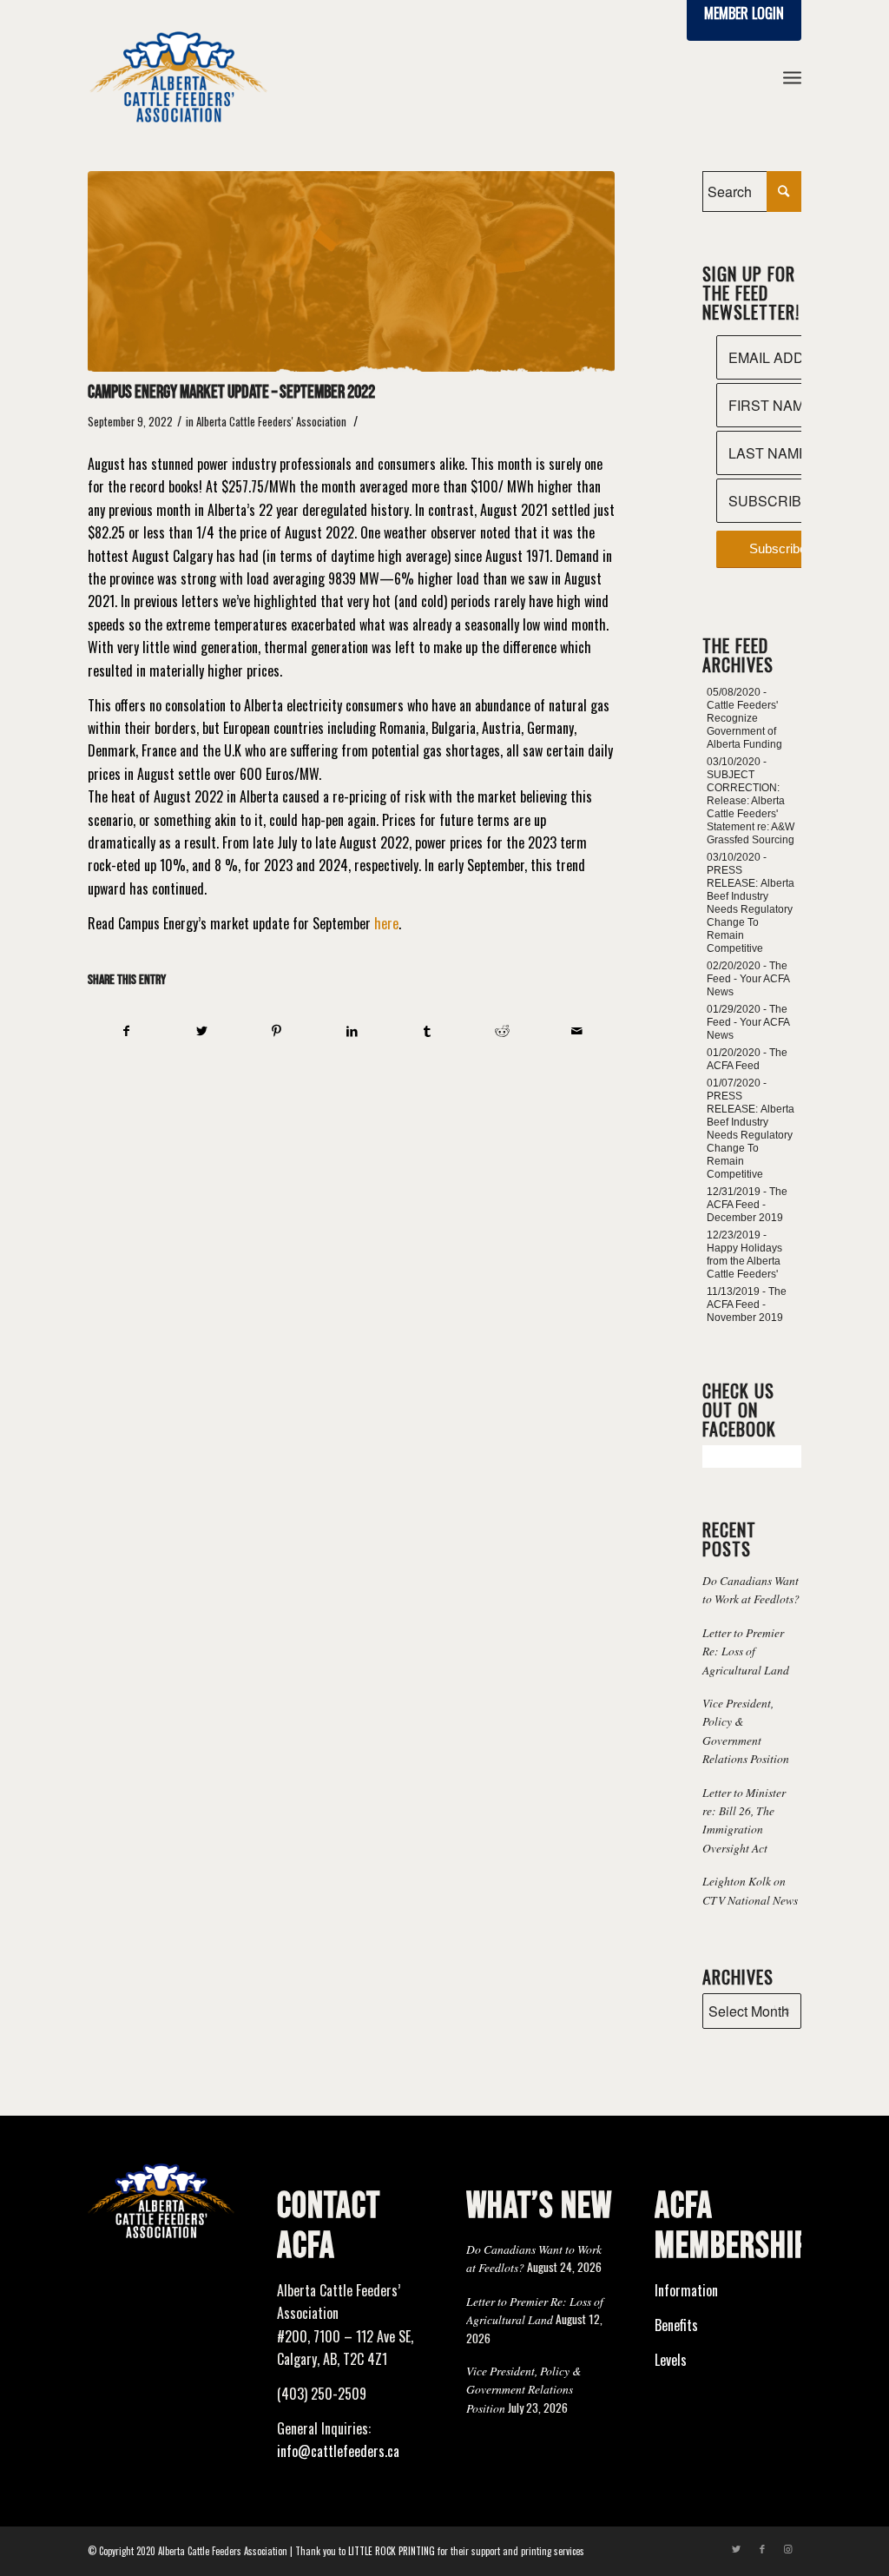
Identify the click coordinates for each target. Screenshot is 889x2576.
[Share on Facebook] (126, 1030)
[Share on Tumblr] (427, 1030)
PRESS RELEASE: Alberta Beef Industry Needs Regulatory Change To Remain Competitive (751, 909)
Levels (671, 2360)
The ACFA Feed (747, 1059)
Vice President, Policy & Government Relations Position (524, 2389)
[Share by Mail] (577, 1030)
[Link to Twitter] (736, 2548)
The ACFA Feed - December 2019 (747, 1205)
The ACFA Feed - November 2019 (747, 1305)
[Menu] (792, 77)
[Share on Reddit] (501, 1030)
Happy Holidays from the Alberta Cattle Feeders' (744, 1261)
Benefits (676, 2325)
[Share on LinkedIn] (352, 1030)
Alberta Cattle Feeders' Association (271, 422)
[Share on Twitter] (202, 1030)
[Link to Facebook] (762, 2548)
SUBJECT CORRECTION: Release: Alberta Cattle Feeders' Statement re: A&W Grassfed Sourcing (751, 807)
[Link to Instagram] (788, 2548)
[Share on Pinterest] (277, 1030)
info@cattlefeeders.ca (338, 2451)
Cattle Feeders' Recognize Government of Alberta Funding (744, 725)
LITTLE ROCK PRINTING (392, 2551)
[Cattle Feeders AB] (351, 271)
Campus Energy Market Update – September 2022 (231, 392)
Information (686, 2290)
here (386, 923)
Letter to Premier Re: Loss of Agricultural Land (746, 1651)
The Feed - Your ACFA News (748, 979)
